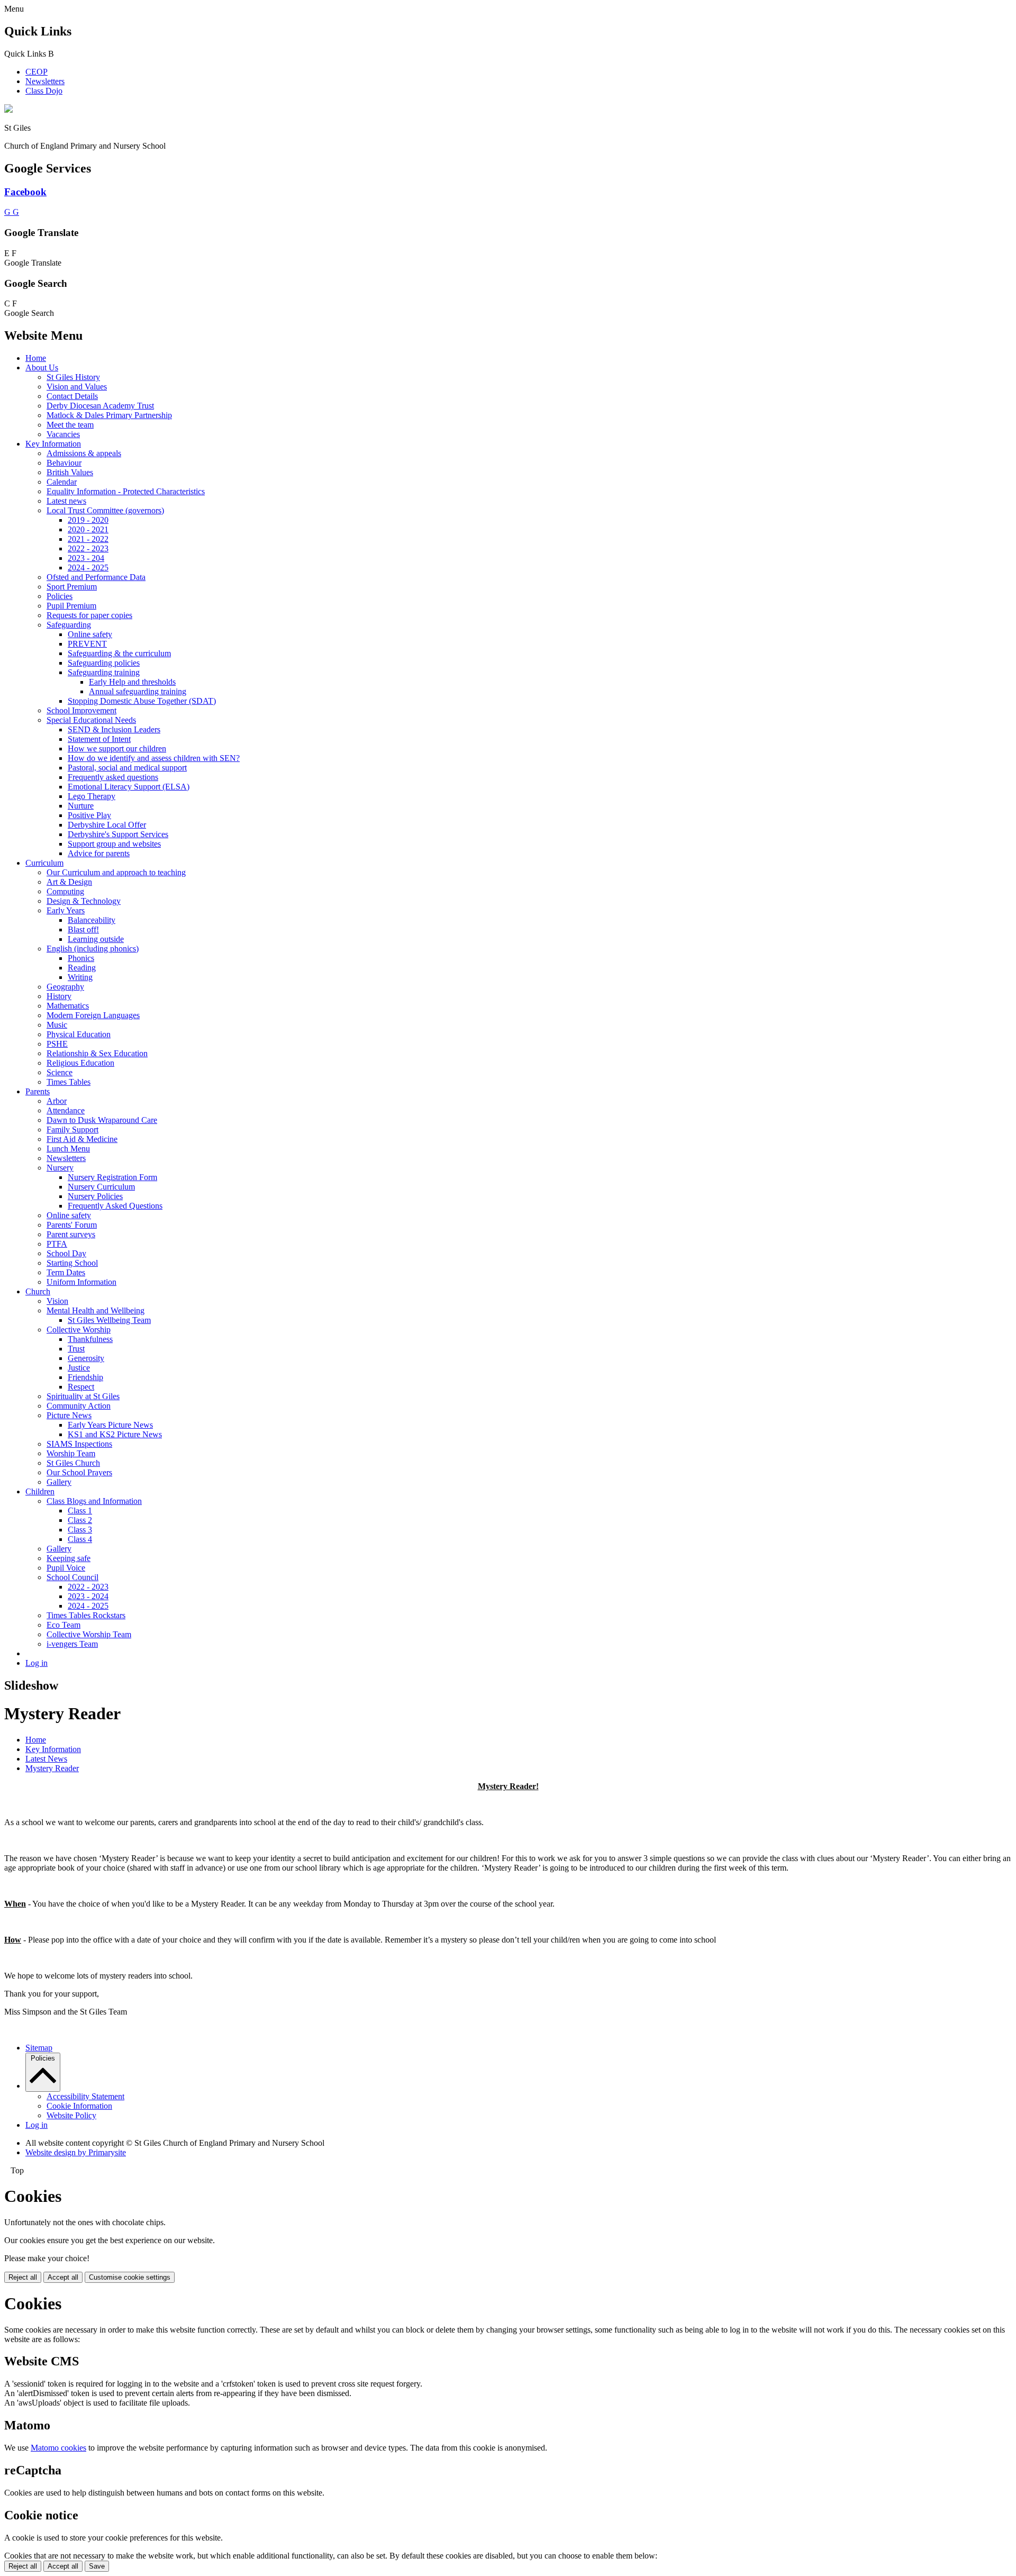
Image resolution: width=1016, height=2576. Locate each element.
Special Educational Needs (91, 720)
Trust (76, 1349)
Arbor (57, 1101)
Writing (80, 977)
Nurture (81, 806)
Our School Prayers (79, 1472)
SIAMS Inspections (79, 1444)
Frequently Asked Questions (115, 1206)
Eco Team (63, 1625)
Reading (82, 968)
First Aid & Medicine (82, 1139)
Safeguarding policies (104, 663)
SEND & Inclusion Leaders (114, 729)
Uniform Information (81, 1282)
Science (60, 1072)
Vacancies (63, 434)
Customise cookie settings (130, 2277)
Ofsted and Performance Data (96, 577)
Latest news (66, 501)
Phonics (81, 958)
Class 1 (80, 1511)
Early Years (66, 910)
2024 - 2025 (88, 568)
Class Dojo (44, 91)
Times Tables (69, 1082)
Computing (65, 891)
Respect (81, 1387)
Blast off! (83, 929)
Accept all (63, 2277)
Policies (60, 596)
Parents (38, 1091)
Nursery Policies (95, 1196)
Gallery (59, 1482)
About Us (42, 368)
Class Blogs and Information (94, 1501)
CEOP (37, 72)
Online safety (90, 634)
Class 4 (80, 1539)
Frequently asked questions (113, 777)
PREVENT (87, 644)
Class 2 (80, 1520)
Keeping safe (69, 1558)
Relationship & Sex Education (97, 1053)
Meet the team (70, 425)
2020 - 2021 (88, 529)
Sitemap (39, 2048)
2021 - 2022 (88, 539)
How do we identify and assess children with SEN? (154, 758)
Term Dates (66, 1272)
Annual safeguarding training (138, 691)
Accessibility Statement (85, 2096)
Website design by (76, 2152)
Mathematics (68, 1006)
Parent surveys (71, 1234)
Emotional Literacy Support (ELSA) (129, 787)
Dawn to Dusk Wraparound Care (102, 1120)
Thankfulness (90, 1339)
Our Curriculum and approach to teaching (116, 872)
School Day (66, 1253)
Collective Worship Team (89, 1634)
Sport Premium (72, 587)
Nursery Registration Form (112, 1177)
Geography (65, 987)
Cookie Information (79, 2106)
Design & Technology (84, 901)
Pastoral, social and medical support (127, 768)
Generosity (86, 1358)
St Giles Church (73, 1463)
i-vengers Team (72, 1644)
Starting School (72, 1263)
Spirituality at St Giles (83, 1396)
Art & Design (69, 882)
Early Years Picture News (110, 1425)
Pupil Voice (66, 1568)
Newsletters (45, 81)
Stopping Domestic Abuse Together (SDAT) (142, 701)
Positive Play (89, 815)
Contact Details (72, 396)
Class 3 (80, 1530)
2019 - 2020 (88, 520)
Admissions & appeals (84, 453)
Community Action (79, 1406)
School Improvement (81, 710)
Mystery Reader (52, 1768)
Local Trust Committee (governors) (105, 510)
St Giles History (73, 377)
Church (38, 1291)
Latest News (46, 1759)
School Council (72, 1577)
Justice (79, 1368)
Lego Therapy (92, 796)
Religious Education (80, 1063)
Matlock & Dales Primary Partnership (109, 415)
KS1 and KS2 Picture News (115, 1434)
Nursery (60, 1168)
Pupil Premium (71, 606)
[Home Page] (8, 110)
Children (40, 1491)
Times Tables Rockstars (86, 1615)
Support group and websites (114, 844)
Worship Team (71, 1453)
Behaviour (64, 463)
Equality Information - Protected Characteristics (126, 491)
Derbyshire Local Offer (107, 825)
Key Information (53, 444)
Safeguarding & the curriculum (119, 653)
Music (57, 1025)
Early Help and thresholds (132, 682)
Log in (37, 1663)
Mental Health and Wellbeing (96, 1310)
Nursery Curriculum (101, 1187)
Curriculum (44, 863)
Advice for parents (99, 853)
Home (36, 358)
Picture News (69, 1415)
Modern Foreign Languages (93, 1015)
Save (97, 2566)
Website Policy (71, 2115)
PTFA (57, 1244)
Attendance (66, 1110)
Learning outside (96, 939)
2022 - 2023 (88, 548)
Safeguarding (69, 625)
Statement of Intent (99, 739)
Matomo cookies (58, 2448)
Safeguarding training (104, 672)
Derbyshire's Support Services (118, 834)
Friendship (85, 1377)
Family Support (72, 1130)
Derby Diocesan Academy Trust (100, 406)
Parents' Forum (72, 1225)
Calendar (62, 482)
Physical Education (79, 1034)
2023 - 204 (86, 558)
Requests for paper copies (89, 615)
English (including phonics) (93, 949)
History (59, 996)
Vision (57, 1301)
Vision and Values (77, 387)
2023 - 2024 (88, 1596)
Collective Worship (79, 1330)
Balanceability (92, 920)
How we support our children (117, 749)
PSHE (57, 1044)
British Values (70, 472)
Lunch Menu (68, 1149)
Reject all (23, 2277)
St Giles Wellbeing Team (109, 1320)
